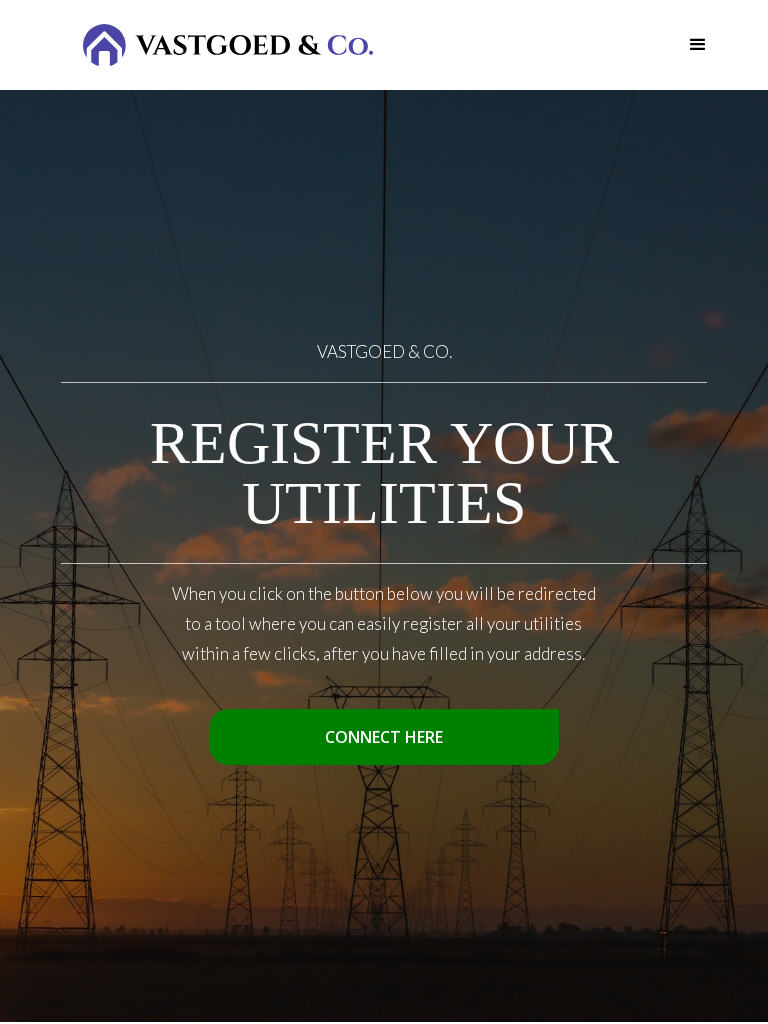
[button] (698, 45)
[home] (228, 45)
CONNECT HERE (384, 737)
